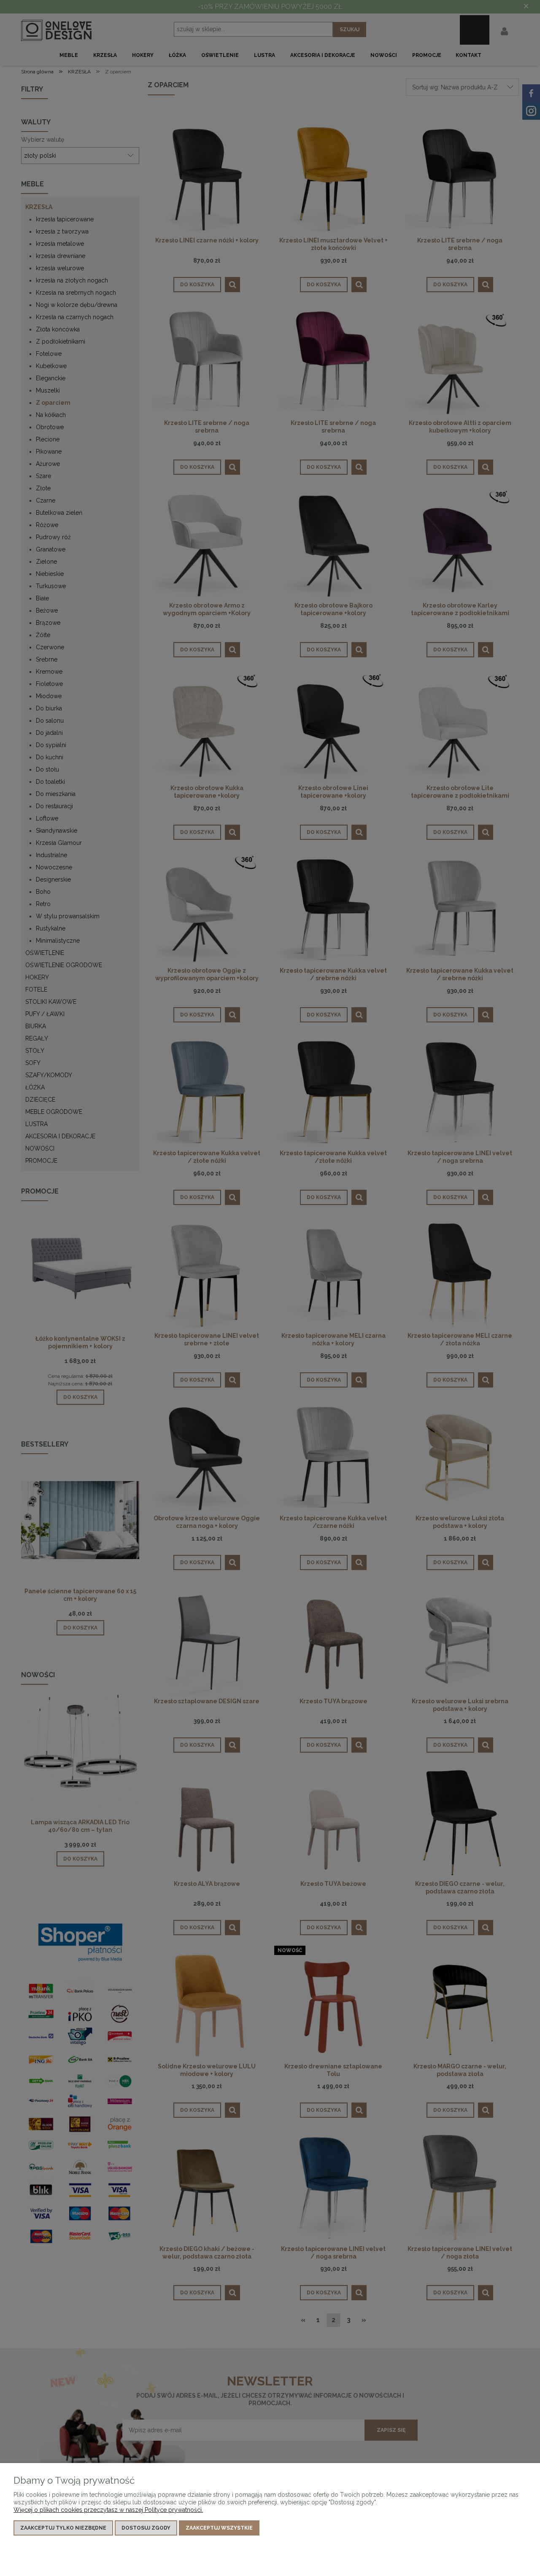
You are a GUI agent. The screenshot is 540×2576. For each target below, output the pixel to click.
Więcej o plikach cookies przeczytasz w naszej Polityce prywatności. (108, 2510)
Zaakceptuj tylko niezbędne (63, 2528)
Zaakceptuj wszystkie (219, 2528)
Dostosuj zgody (146, 2528)
